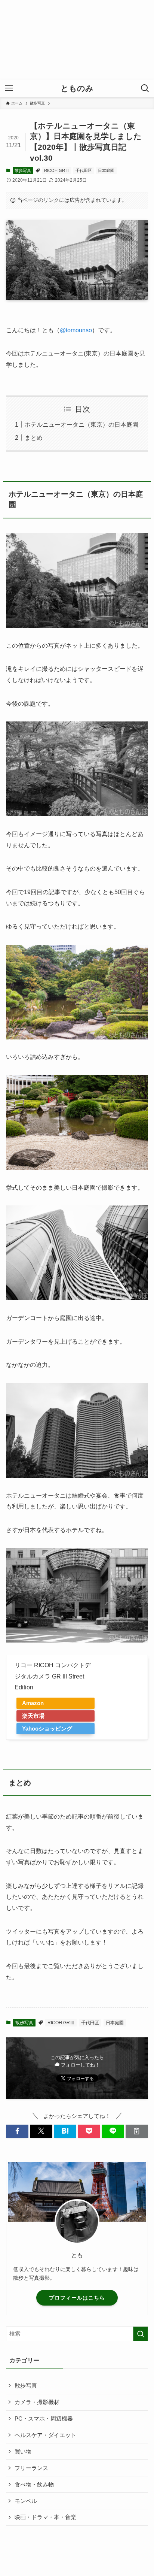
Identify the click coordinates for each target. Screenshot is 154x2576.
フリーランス (31, 2468)
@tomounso (76, 330)
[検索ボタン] (145, 88)
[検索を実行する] (141, 2334)
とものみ (77, 89)
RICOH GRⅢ (57, 170)
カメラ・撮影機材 (37, 2402)
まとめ (34, 438)
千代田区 (84, 170)
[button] (17, 2131)
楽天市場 (33, 1716)
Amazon (33, 1703)
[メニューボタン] (9, 88)
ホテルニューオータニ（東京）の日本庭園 (81, 424)
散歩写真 (23, 170)
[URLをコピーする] (137, 2131)
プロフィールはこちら (77, 2298)
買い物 (23, 2452)
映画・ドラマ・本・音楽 (45, 2517)
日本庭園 (106, 170)
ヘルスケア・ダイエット (45, 2435)
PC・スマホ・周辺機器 (44, 2419)
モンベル (26, 2501)
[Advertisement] (77, 40)
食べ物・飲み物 (34, 2485)
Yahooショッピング (47, 1729)
